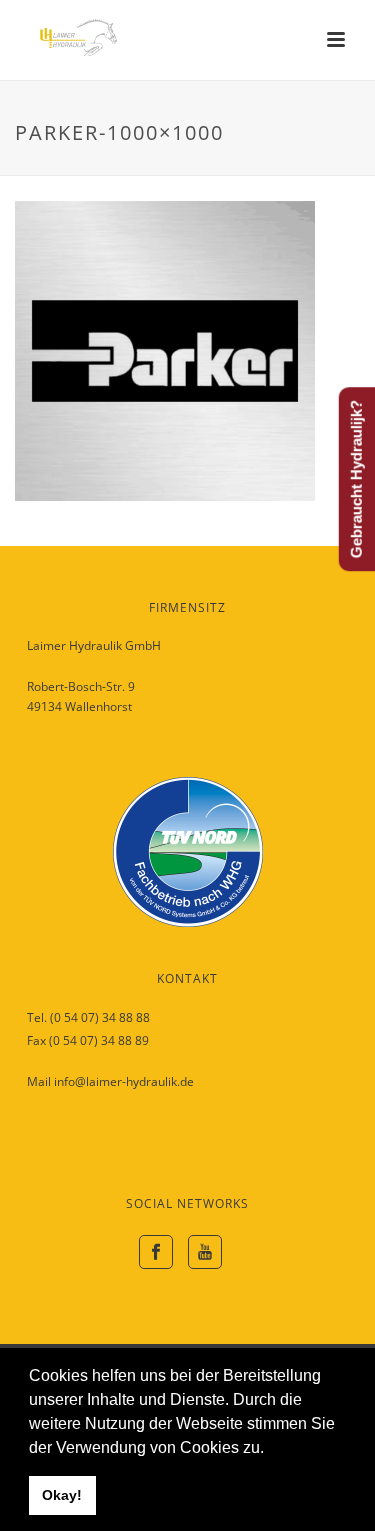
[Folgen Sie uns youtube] (205, 1252)
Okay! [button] (62, 1495)
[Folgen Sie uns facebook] (156, 1252)
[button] (271, 1449)
